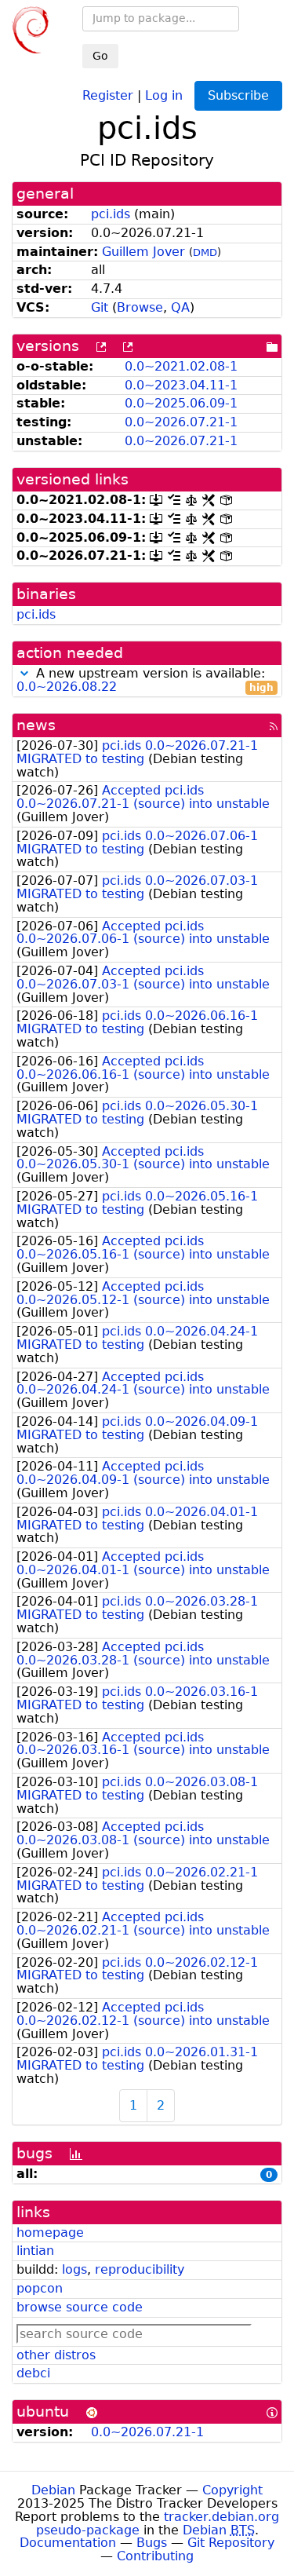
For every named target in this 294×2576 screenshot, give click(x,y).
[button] (24, 673)
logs (74, 2269)
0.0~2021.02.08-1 (181, 366)
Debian (53, 2490)
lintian (35, 2251)
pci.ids (111, 214)
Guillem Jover (143, 252)
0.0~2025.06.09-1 (181, 403)
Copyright (232, 2490)
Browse (140, 307)
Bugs (152, 2543)
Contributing (155, 2556)
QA (180, 307)
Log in (164, 95)
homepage (50, 2233)
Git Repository (231, 2543)
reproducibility (140, 2269)
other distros (56, 2355)
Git (100, 307)
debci (33, 2373)
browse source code (80, 2307)
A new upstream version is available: (145, 681)
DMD (205, 252)
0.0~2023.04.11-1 (181, 385)
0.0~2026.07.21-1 (181, 422)
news (36, 725)
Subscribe (238, 95)
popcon (40, 2288)
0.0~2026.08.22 (67, 687)
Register (108, 95)
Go (100, 56)
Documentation (68, 2543)
